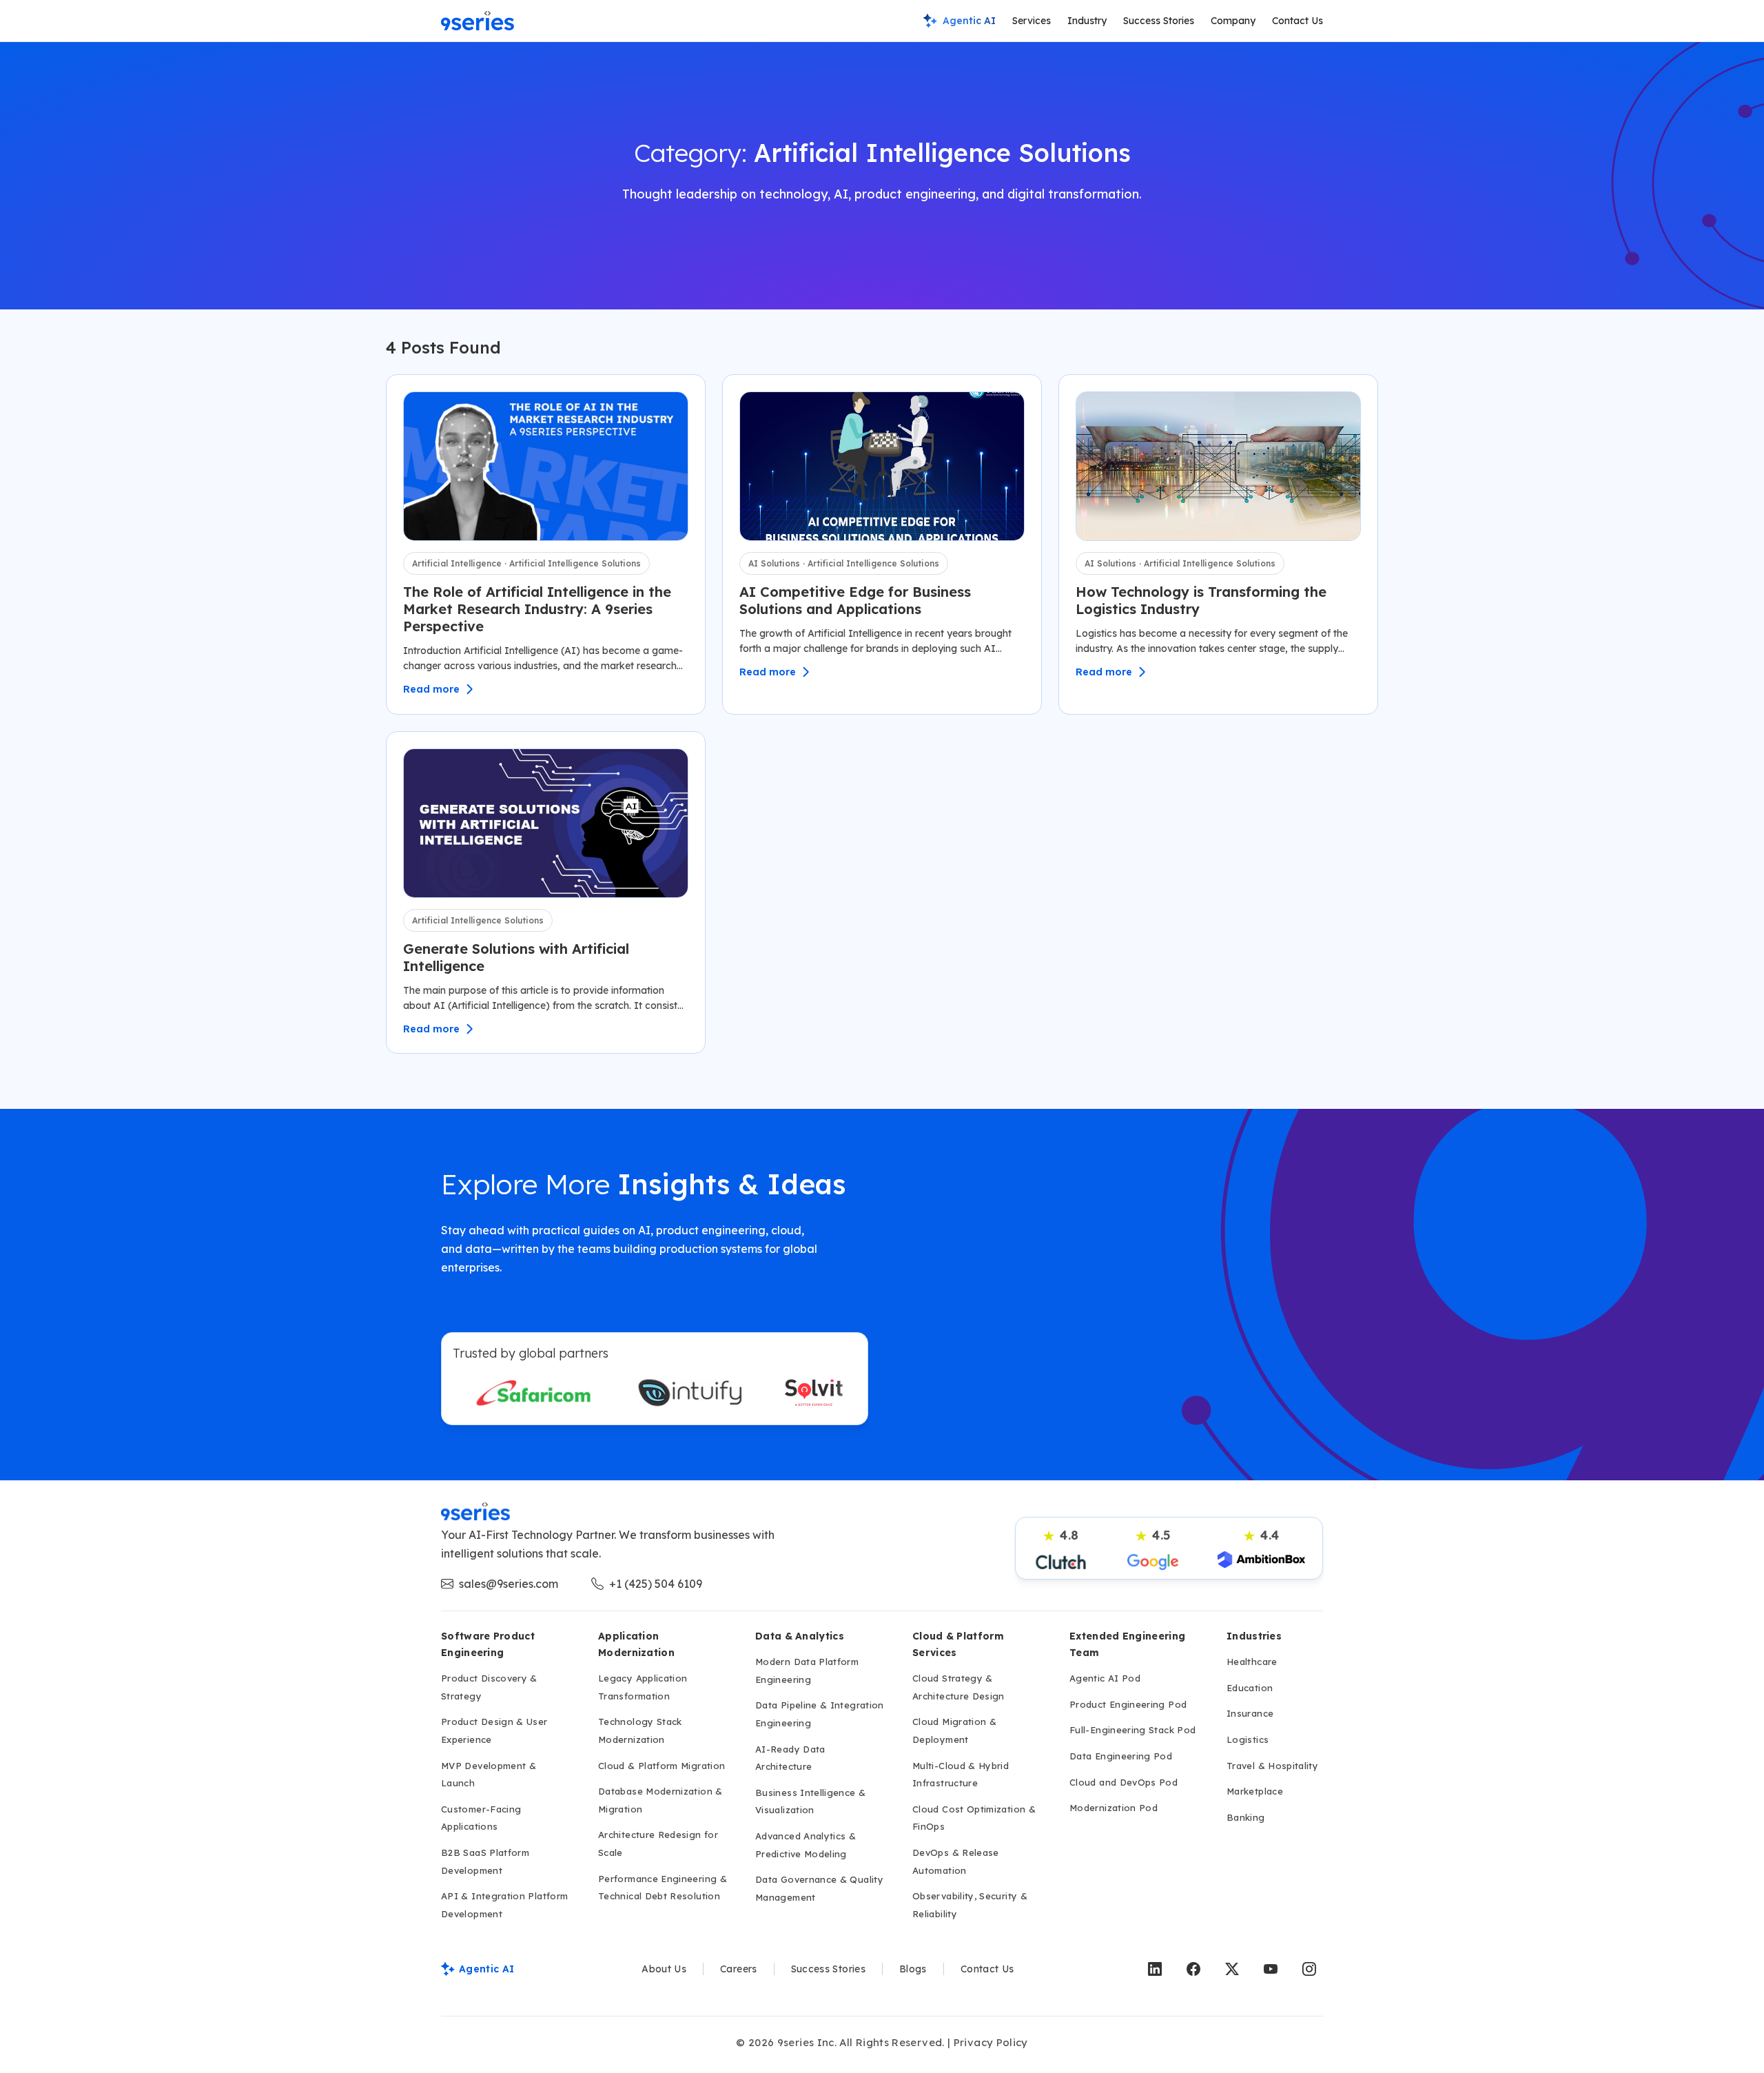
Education (1250, 1688)
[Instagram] (1309, 1969)
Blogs (913, 1969)
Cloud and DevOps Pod (1124, 1782)
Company (1233, 21)
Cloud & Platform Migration (661, 1766)
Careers (739, 1969)
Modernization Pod (1114, 1808)
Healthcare (1252, 1662)
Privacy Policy (991, 2042)
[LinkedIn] (1155, 1969)
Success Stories (1159, 21)
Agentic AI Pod (1105, 1678)
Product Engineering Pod (1128, 1704)
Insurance (1250, 1713)
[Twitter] (1232, 1969)
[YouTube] (1271, 1969)
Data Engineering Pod (1121, 1756)
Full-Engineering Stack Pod (1132, 1730)
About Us (664, 1969)
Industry (1087, 21)
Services (1032, 21)
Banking (1246, 1817)
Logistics (1248, 1739)
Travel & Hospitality (1272, 1766)
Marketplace (1255, 1791)
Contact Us (1298, 21)
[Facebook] (1193, 1969)
